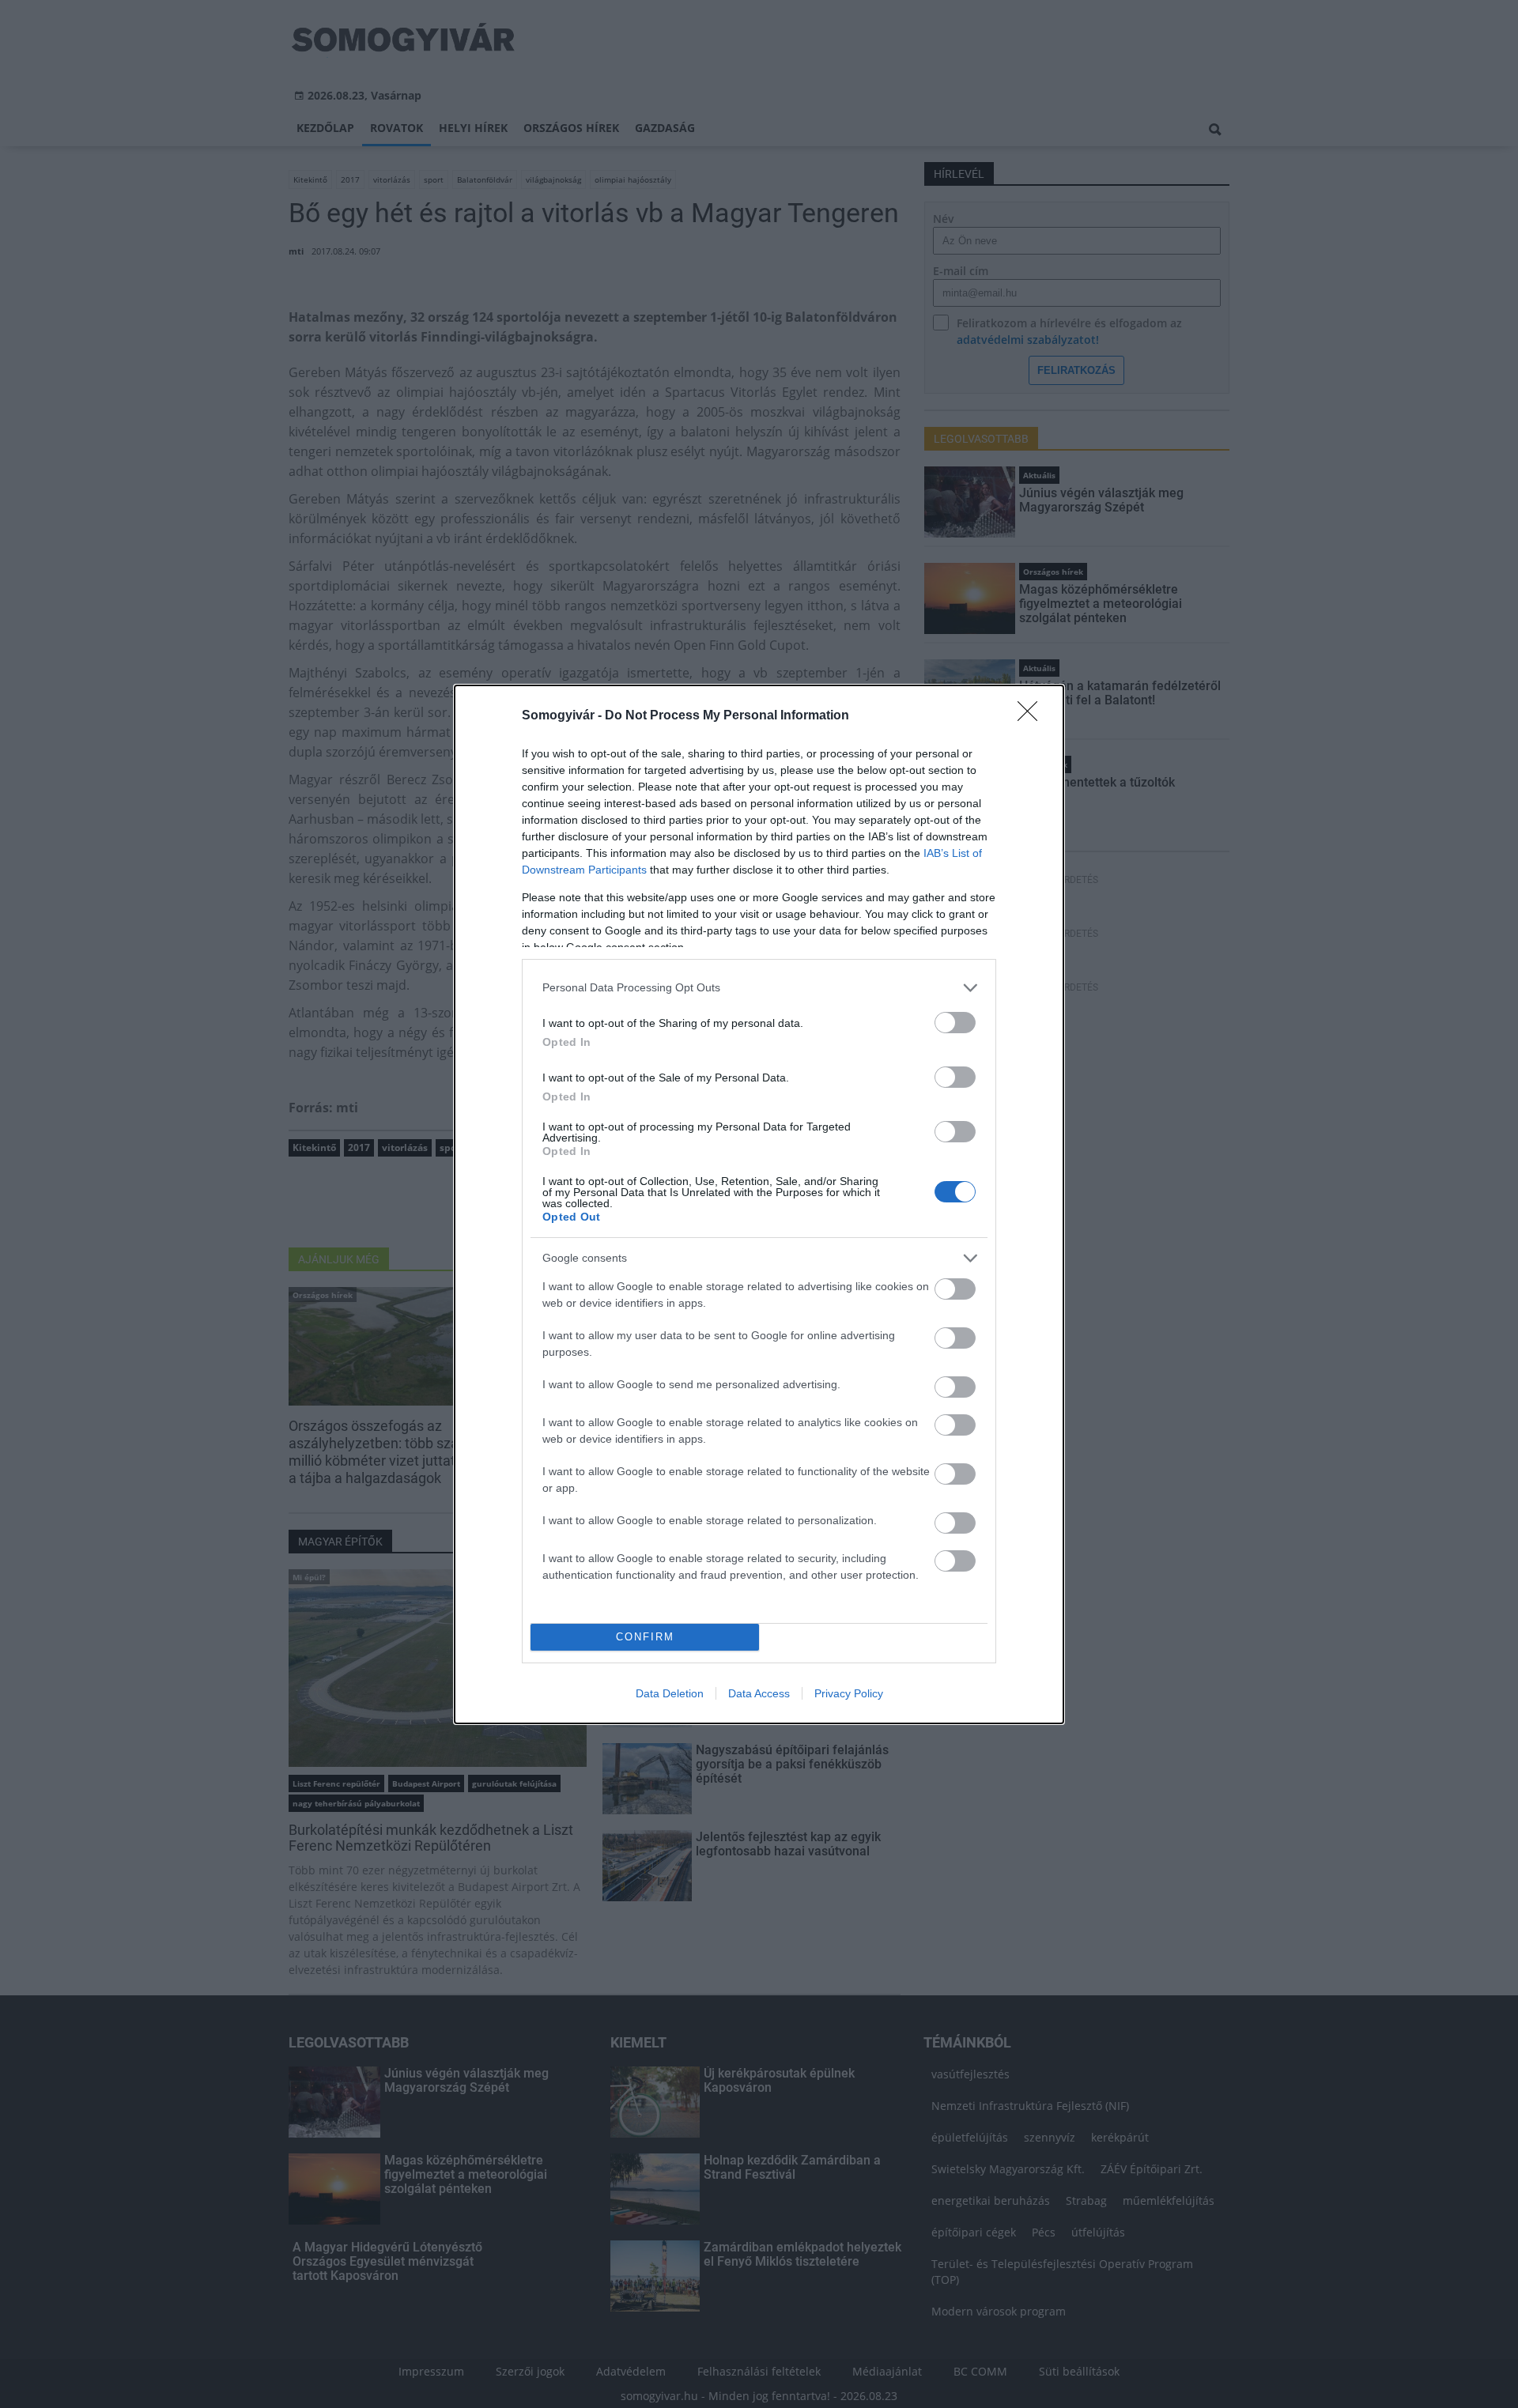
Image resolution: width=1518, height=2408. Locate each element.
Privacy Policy (849, 1693)
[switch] (955, 1023)
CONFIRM (645, 1637)
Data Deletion (670, 1693)
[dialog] (759, 1204)
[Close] (1033, 716)
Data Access (759, 1693)
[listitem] (759, 988)
